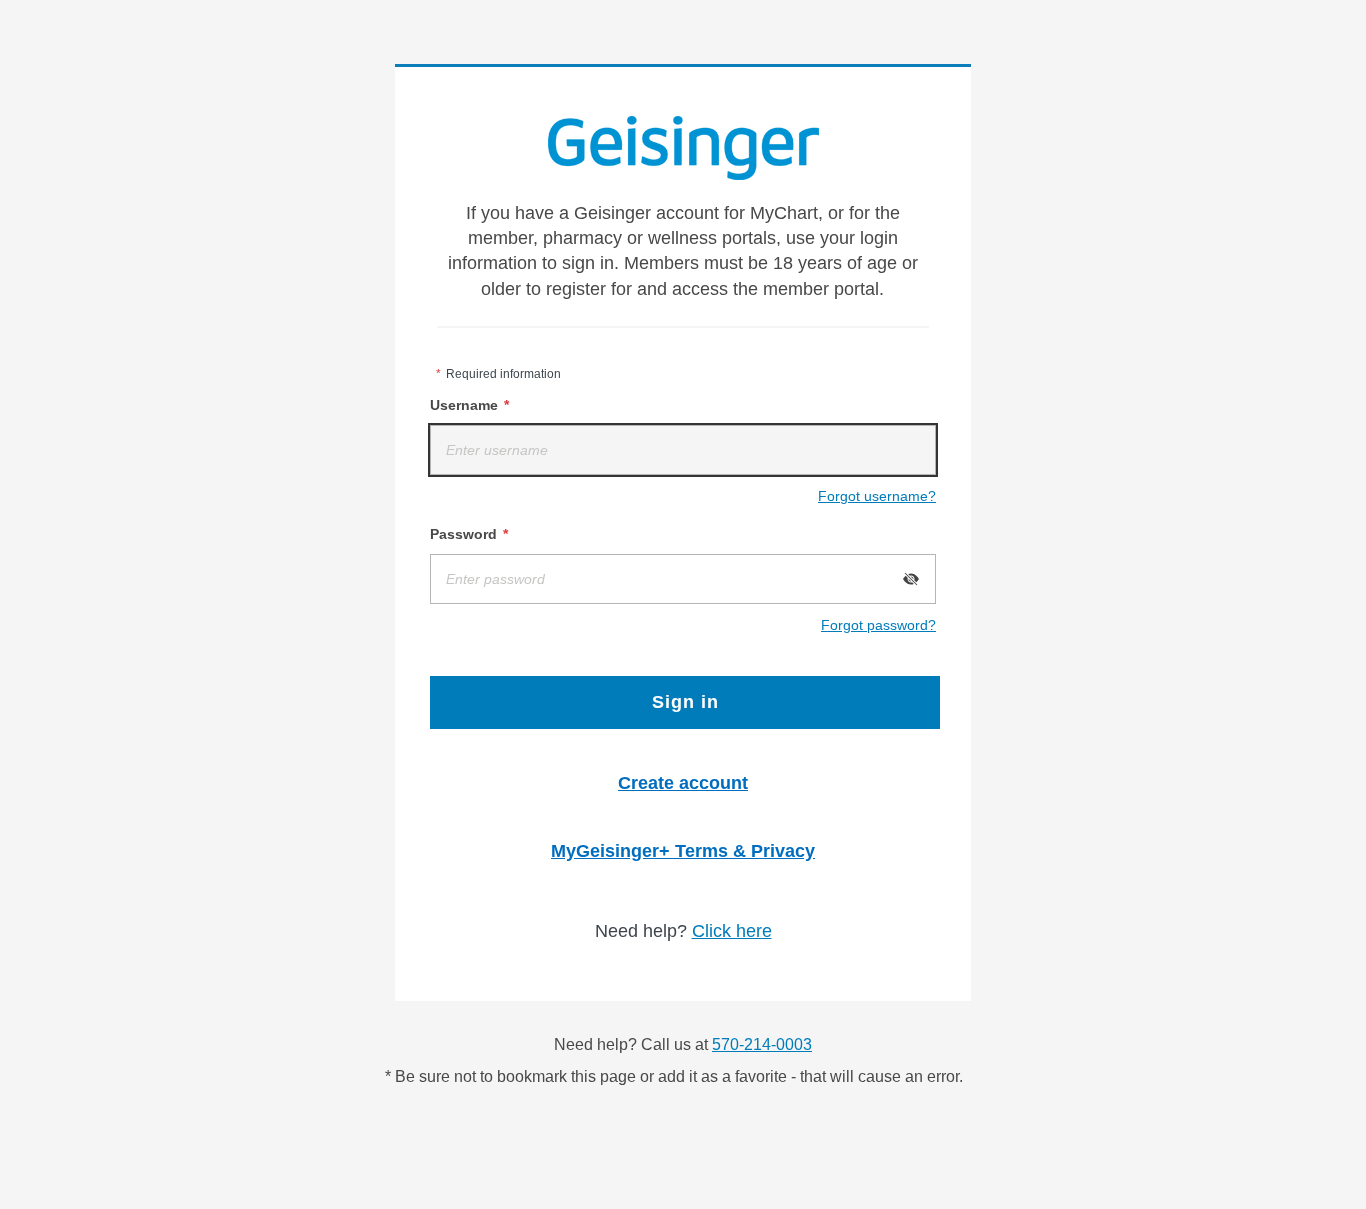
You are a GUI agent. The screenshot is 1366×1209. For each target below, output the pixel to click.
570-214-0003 (762, 1044)
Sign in (685, 702)
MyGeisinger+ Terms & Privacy (683, 851)
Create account (683, 783)
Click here (732, 931)
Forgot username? (877, 496)
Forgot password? (878, 625)
